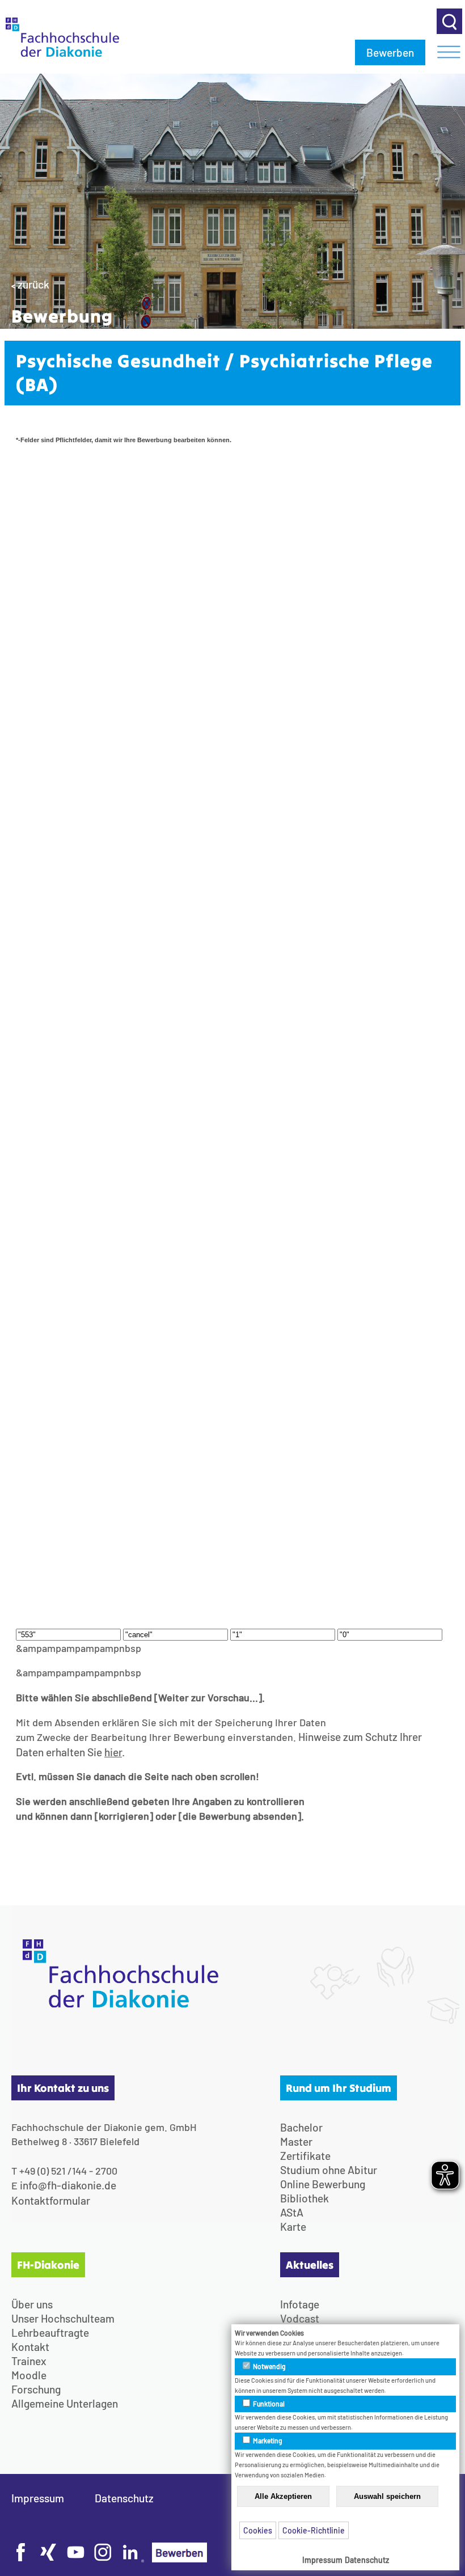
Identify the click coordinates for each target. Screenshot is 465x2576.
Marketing (267, 2441)
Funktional (268, 2404)
